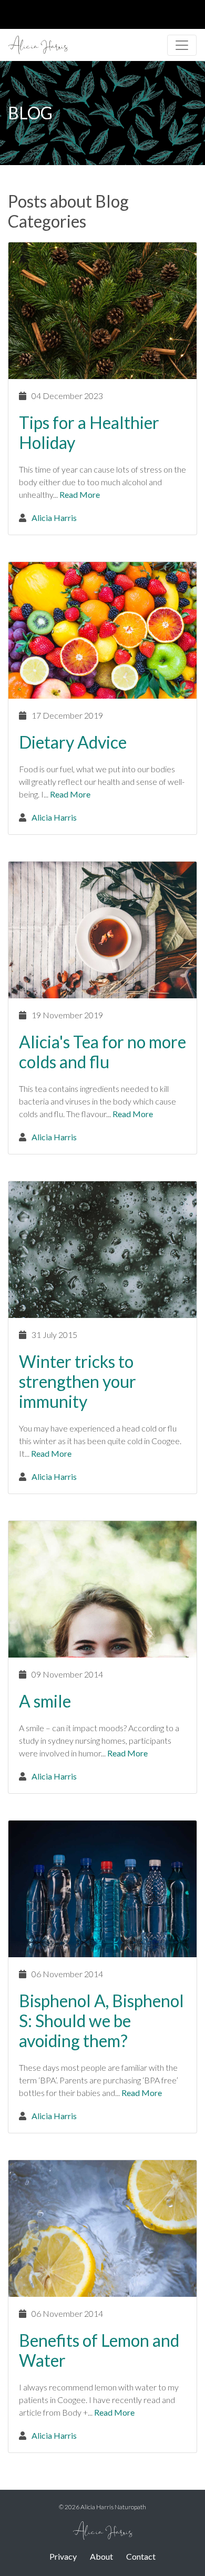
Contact (141, 2556)
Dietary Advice (73, 742)
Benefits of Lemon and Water (99, 2350)
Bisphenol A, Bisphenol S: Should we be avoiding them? (101, 2021)
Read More (80, 494)
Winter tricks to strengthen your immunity (78, 1381)
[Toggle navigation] (182, 45)
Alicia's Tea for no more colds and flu (102, 1052)
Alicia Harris (54, 518)
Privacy (63, 2556)
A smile (45, 1701)
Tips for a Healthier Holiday (89, 432)
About (101, 2556)
